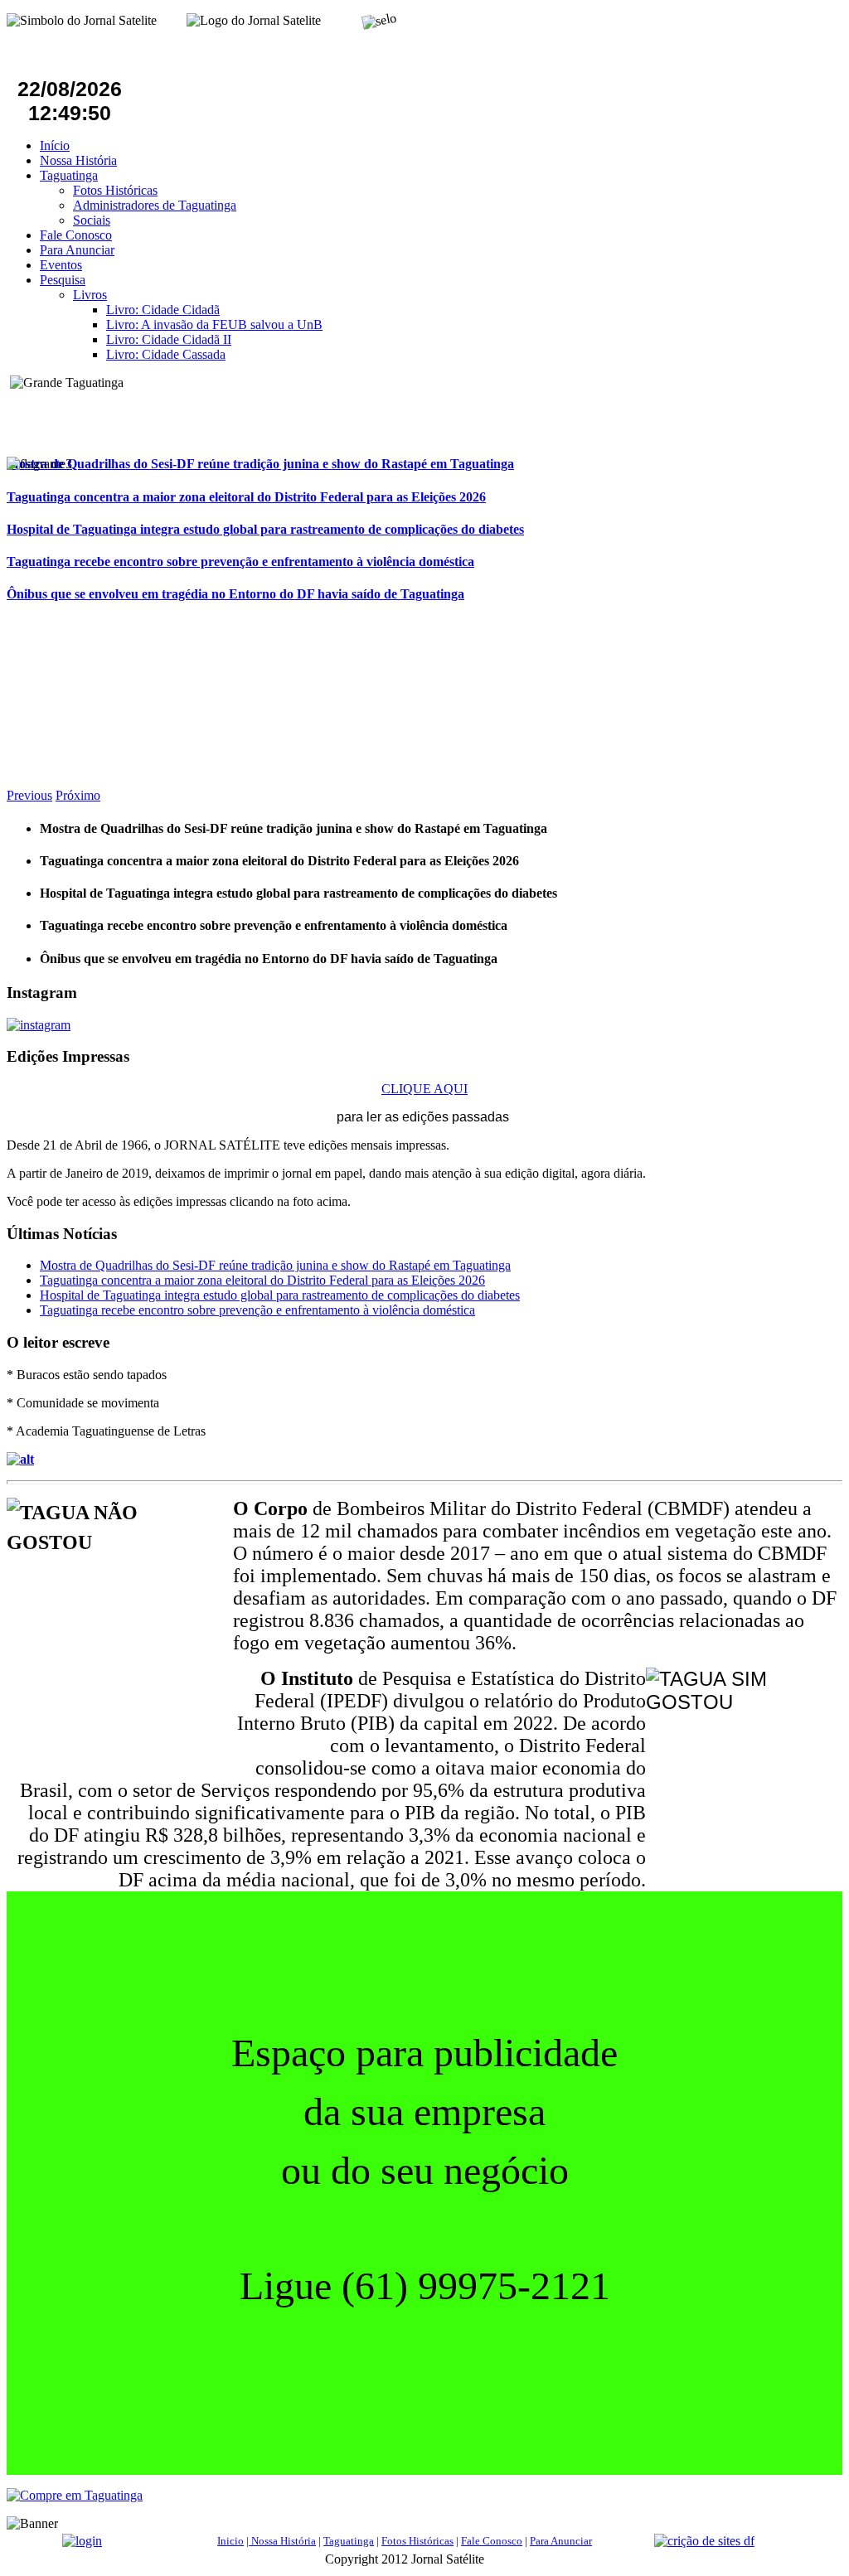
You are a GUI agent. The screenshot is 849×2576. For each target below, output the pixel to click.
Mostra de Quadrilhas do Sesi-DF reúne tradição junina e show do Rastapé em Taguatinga (260, 464)
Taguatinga (69, 175)
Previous (29, 795)
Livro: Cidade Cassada (166, 354)
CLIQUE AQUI (424, 1089)
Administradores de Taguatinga (155, 205)
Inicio (230, 2541)
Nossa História (78, 160)
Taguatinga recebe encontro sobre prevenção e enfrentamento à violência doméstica (240, 562)
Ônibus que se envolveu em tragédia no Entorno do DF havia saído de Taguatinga (235, 594)
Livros (90, 295)
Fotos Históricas (115, 190)
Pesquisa (63, 280)
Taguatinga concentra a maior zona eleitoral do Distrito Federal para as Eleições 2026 (246, 497)
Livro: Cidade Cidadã (163, 310)
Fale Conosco (76, 235)
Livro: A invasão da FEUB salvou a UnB (214, 324)
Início (55, 145)
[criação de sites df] (704, 2541)
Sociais (92, 220)
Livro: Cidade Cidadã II (169, 339)
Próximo (78, 795)
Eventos (61, 265)
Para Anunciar (77, 250)
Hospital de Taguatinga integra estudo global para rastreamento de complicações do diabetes (265, 529)
